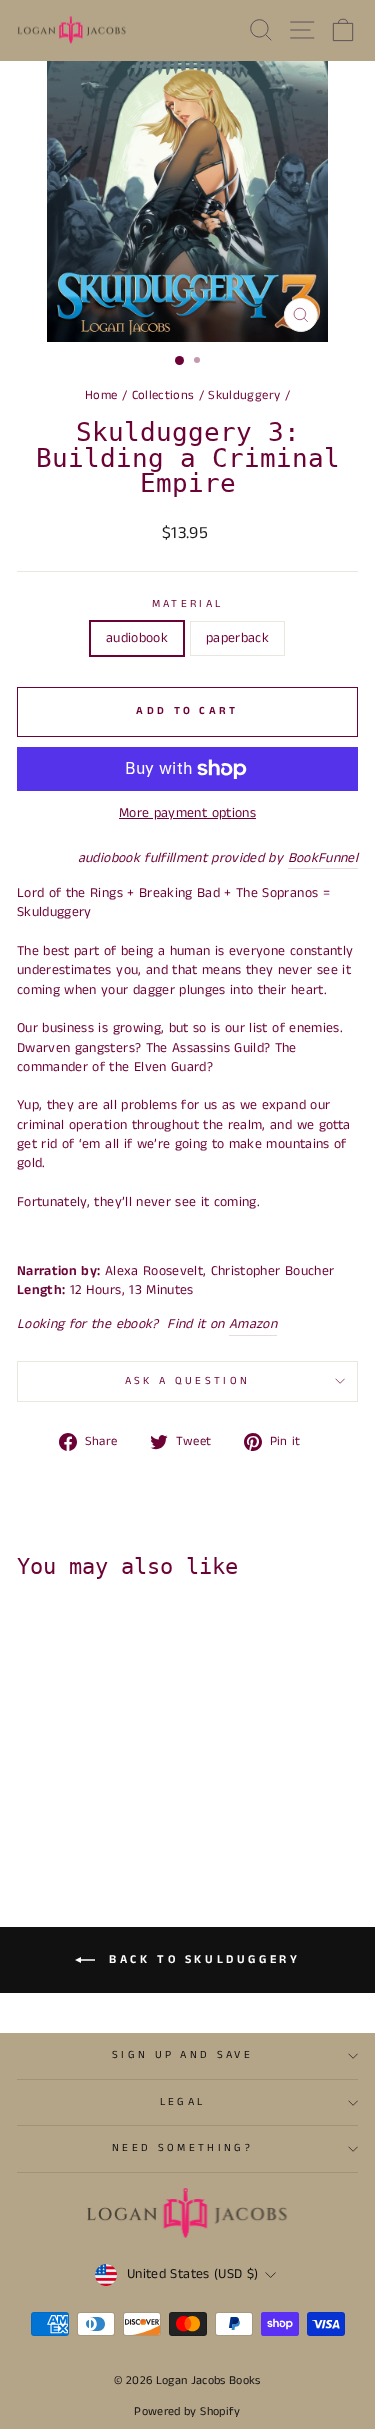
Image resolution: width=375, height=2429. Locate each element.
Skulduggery (244, 395)
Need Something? (182, 2148)
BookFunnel (323, 858)
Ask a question (187, 1381)
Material (188, 604)
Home (101, 395)
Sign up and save (182, 2055)
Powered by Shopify (187, 2411)
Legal (183, 2102)
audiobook (137, 638)
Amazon (253, 1324)
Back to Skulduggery (202, 1959)
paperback (237, 638)
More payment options (187, 813)
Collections (163, 395)
